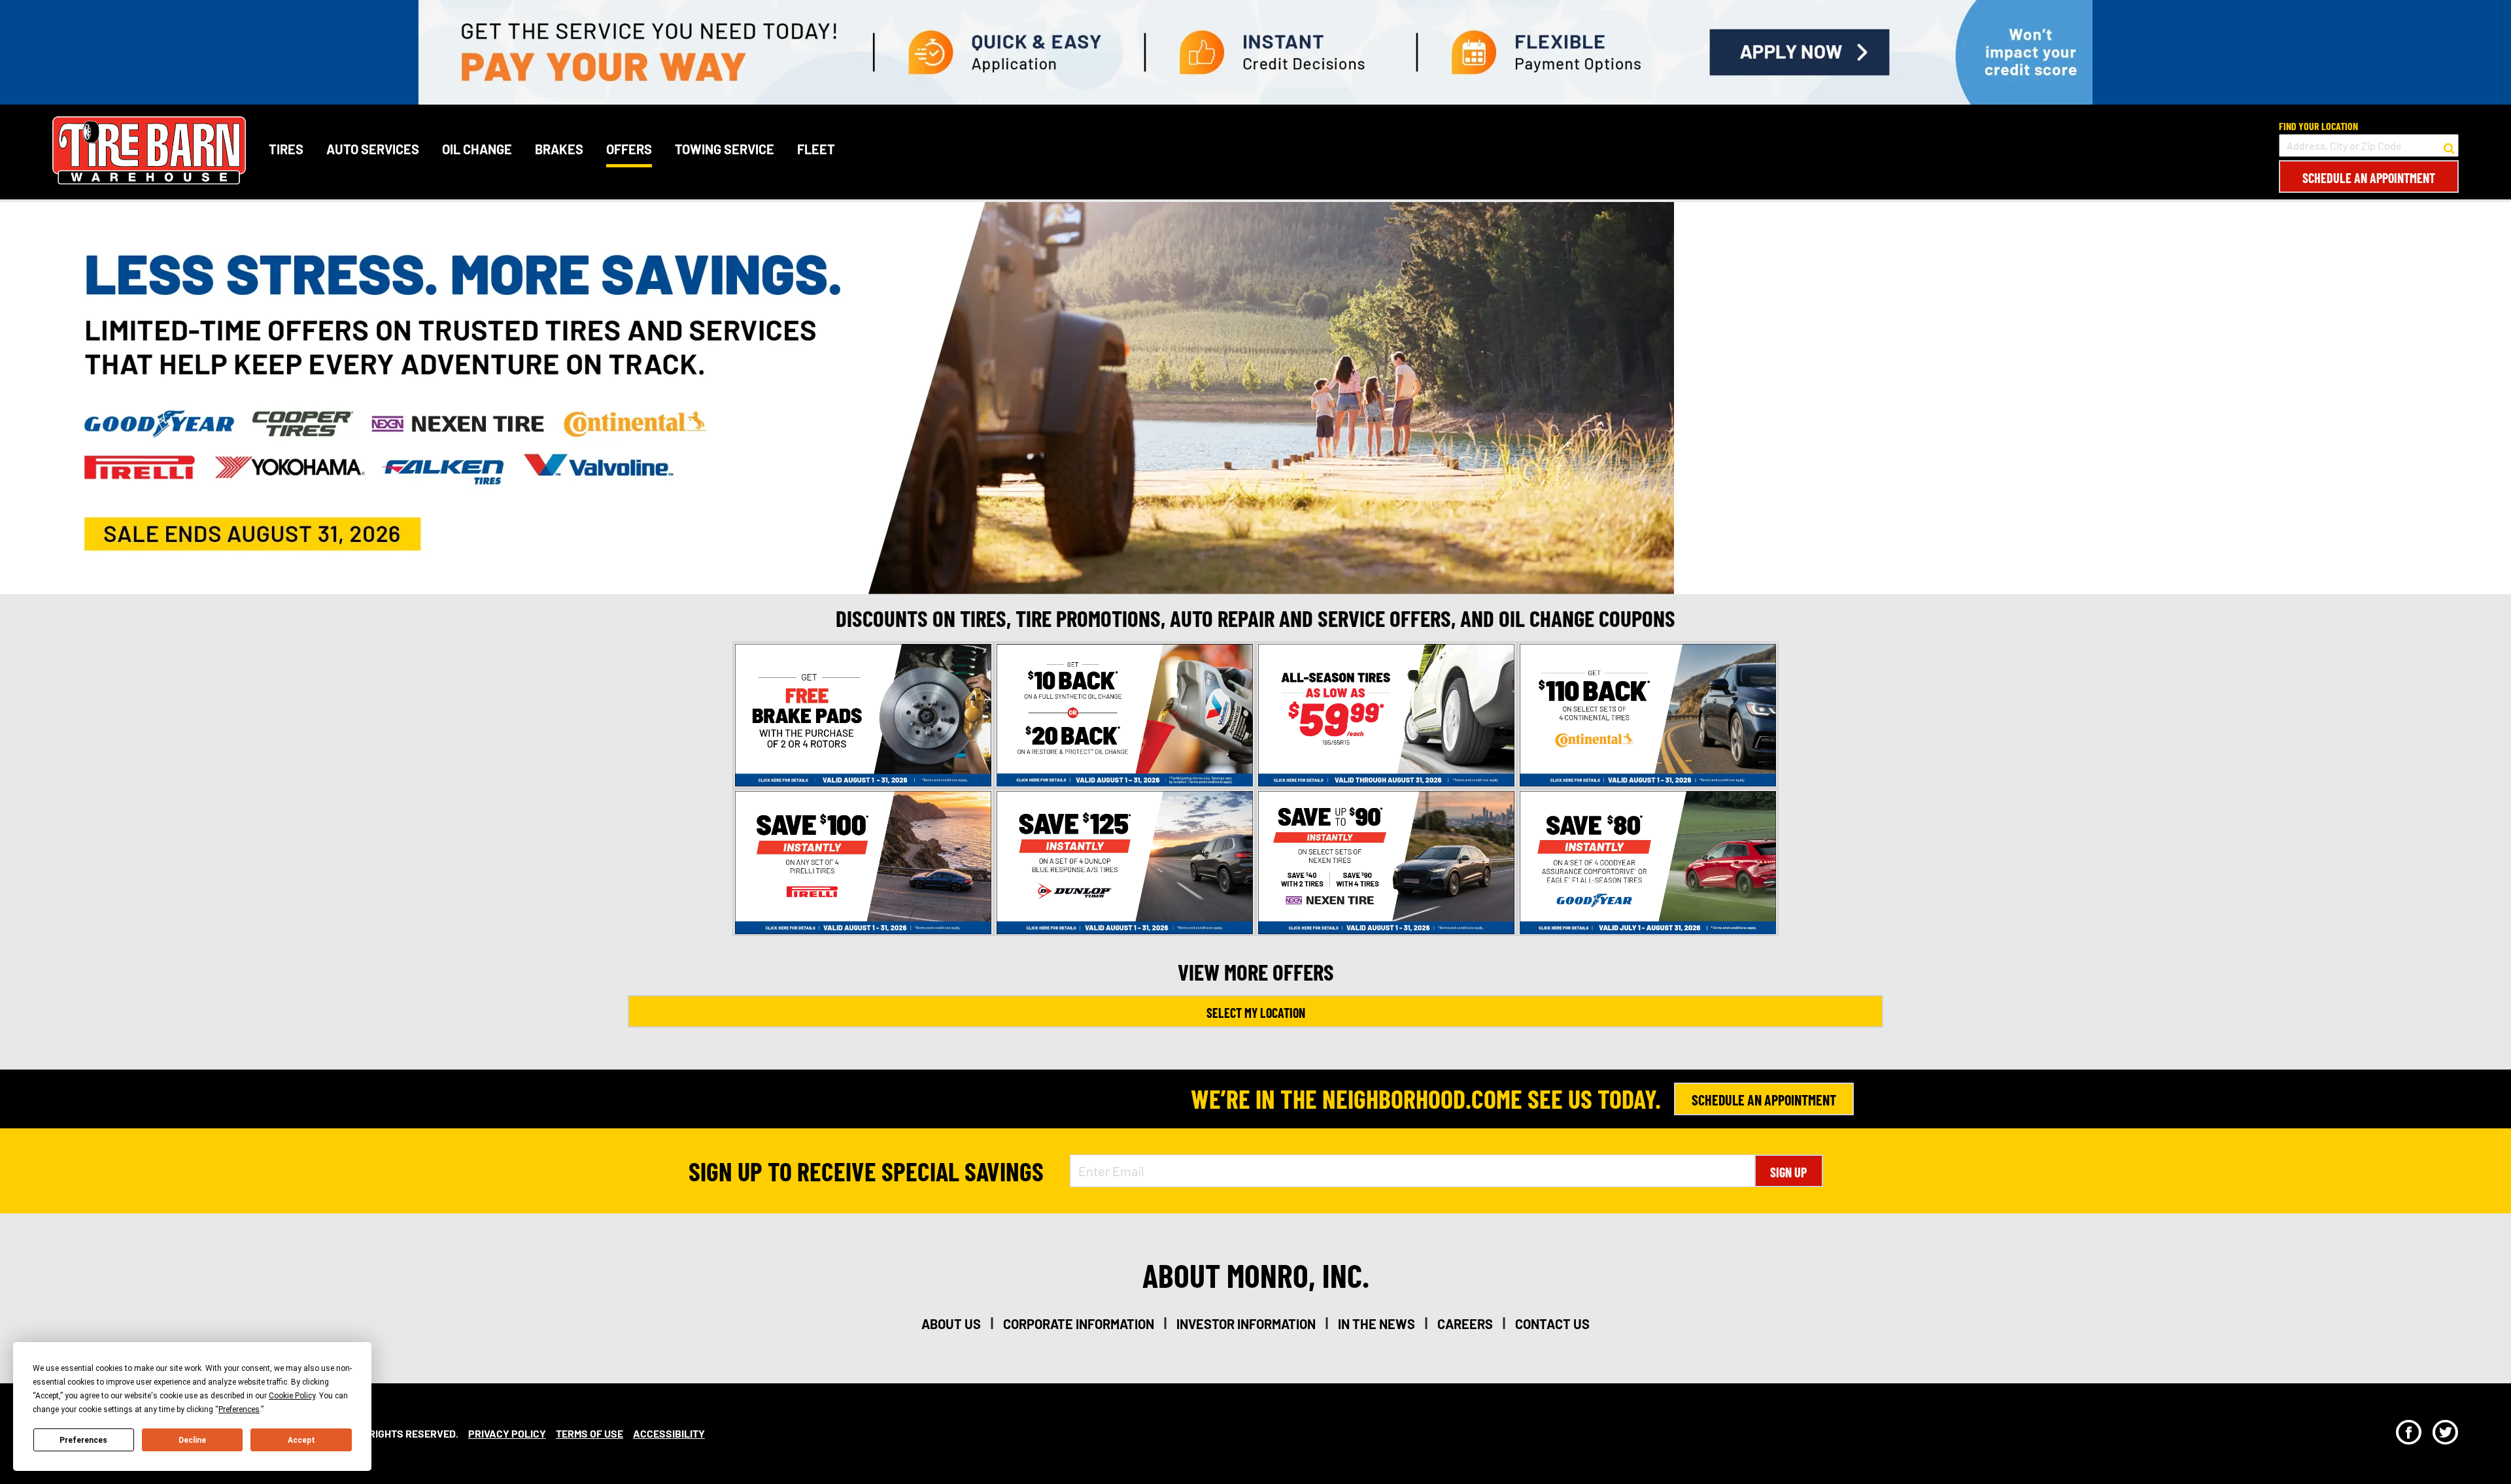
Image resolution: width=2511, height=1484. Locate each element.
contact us (1552, 1324)
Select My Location (1256, 1013)
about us (951, 1324)
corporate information (1079, 1324)
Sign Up (1788, 1172)
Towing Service (725, 149)
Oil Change (477, 149)
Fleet (816, 149)
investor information (1246, 1324)
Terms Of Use (589, 1433)
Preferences (83, 1440)
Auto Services (373, 149)
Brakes (559, 149)
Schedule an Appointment (2369, 178)
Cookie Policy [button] (292, 1396)
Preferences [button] (239, 1409)
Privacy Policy (507, 1433)
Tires (286, 149)
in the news (1376, 1324)
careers (1465, 1324)
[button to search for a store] (2449, 146)
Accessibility (669, 1433)
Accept (301, 1440)
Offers (629, 149)
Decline (192, 1440)
